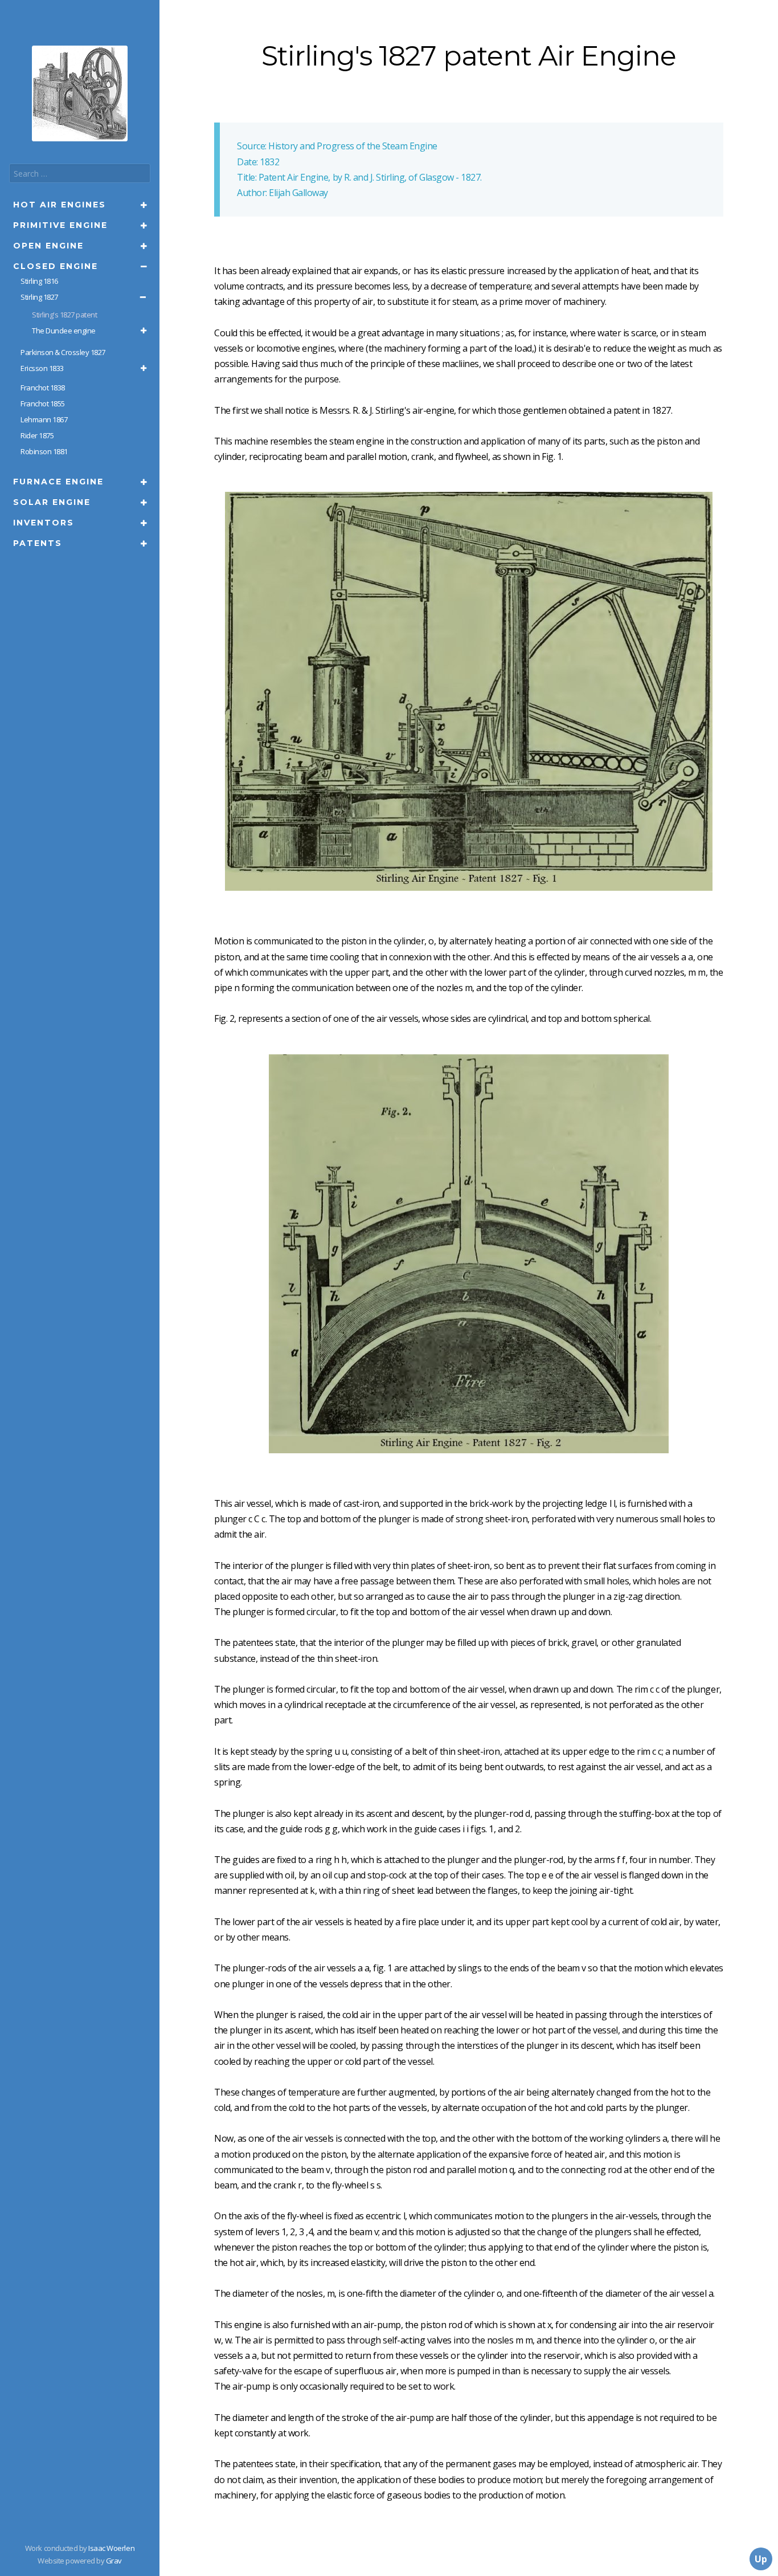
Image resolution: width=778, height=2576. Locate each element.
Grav (114, 2561)
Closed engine (56, 266)
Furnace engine (58, 482)
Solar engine (52, 502)
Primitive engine (60, 225)
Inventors (44, 523)
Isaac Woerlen (111, 2548)
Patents (38, 543)
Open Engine (48, 246)
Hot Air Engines (60, 205)
